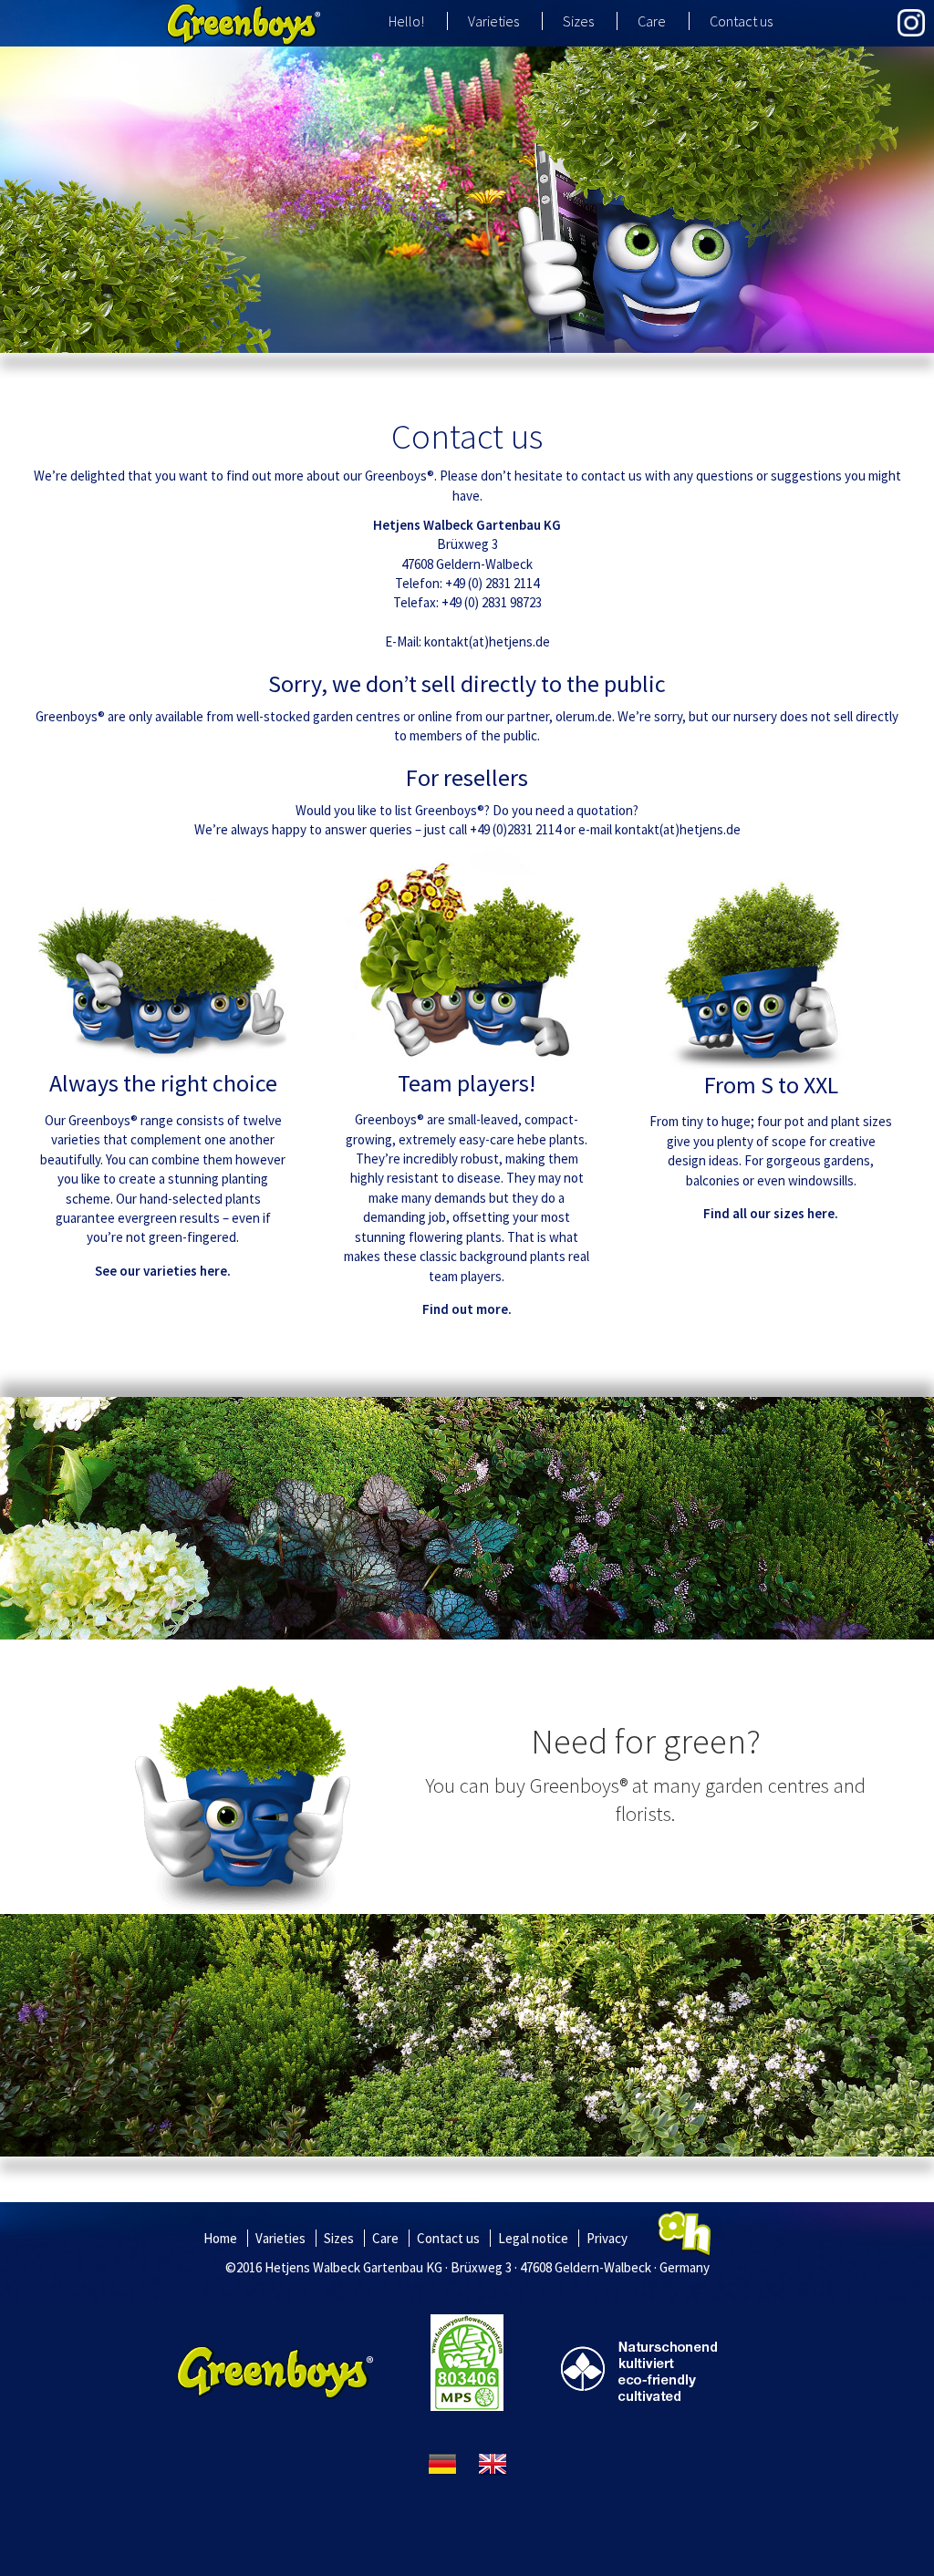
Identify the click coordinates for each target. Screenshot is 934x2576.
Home (220, 2238)
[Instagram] (911, 23)
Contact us (741, 21)
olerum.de (584, 716)
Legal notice (533, 2238)
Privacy (607, 2238)
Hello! (406, 21)
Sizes (578, 21)
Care (652, 21)
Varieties (493, 21)
